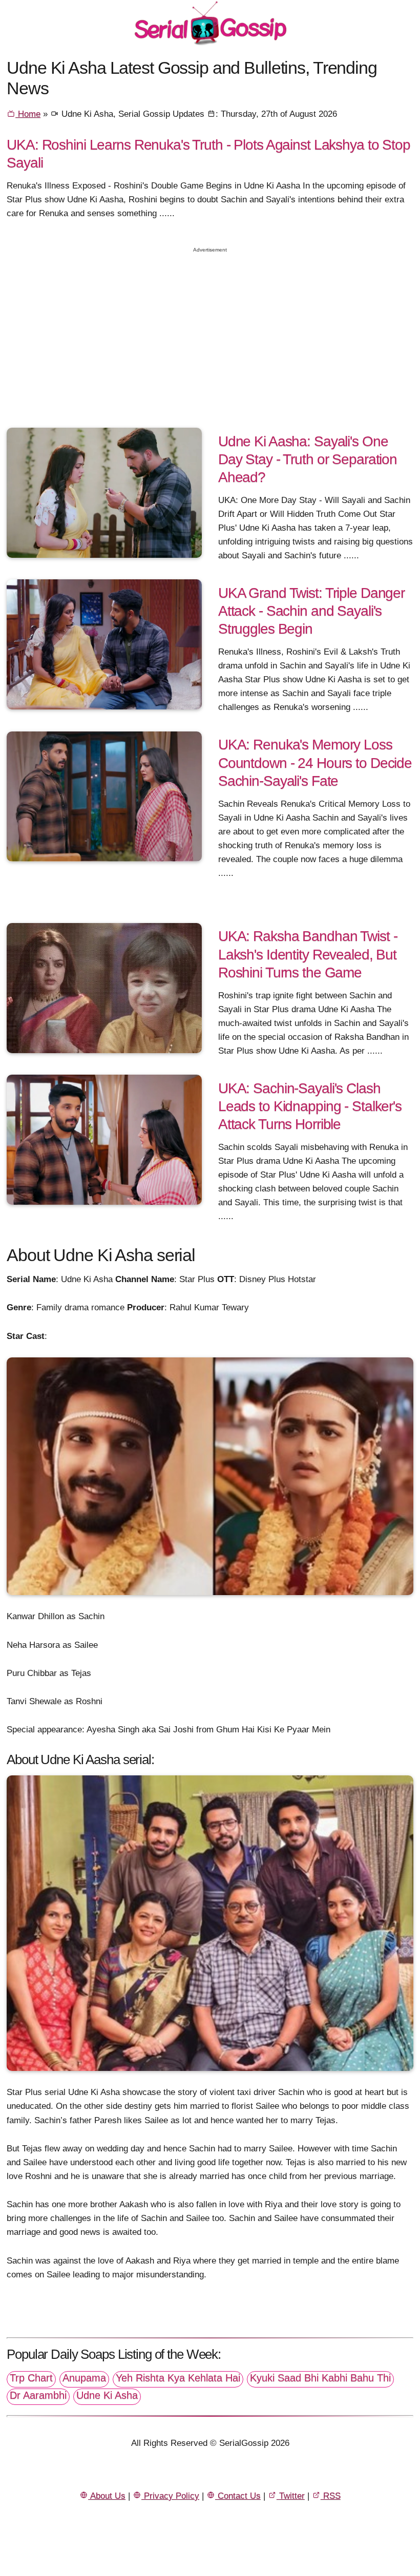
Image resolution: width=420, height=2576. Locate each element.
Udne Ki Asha (107, 2395)
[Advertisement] (210, 331)
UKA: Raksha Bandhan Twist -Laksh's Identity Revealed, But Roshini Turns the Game (308, 954)
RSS (331, 2496)
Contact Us (238, 2496)
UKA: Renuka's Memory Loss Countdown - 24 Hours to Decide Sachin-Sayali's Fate (315, 762)
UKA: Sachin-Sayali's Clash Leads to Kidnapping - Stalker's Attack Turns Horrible (310, 1106)
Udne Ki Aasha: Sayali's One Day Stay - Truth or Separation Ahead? (308, 459)
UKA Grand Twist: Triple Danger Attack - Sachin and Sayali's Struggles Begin (311, 611)
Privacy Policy (170, 2496)
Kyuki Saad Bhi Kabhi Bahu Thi (320, 2378)
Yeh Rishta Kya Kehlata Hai (178, 2378)
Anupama (84, 2378)
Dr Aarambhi (38, 2395)
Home (28, 114)
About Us (107, 2496)
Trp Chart (31, 2378)
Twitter (291, 2496)
